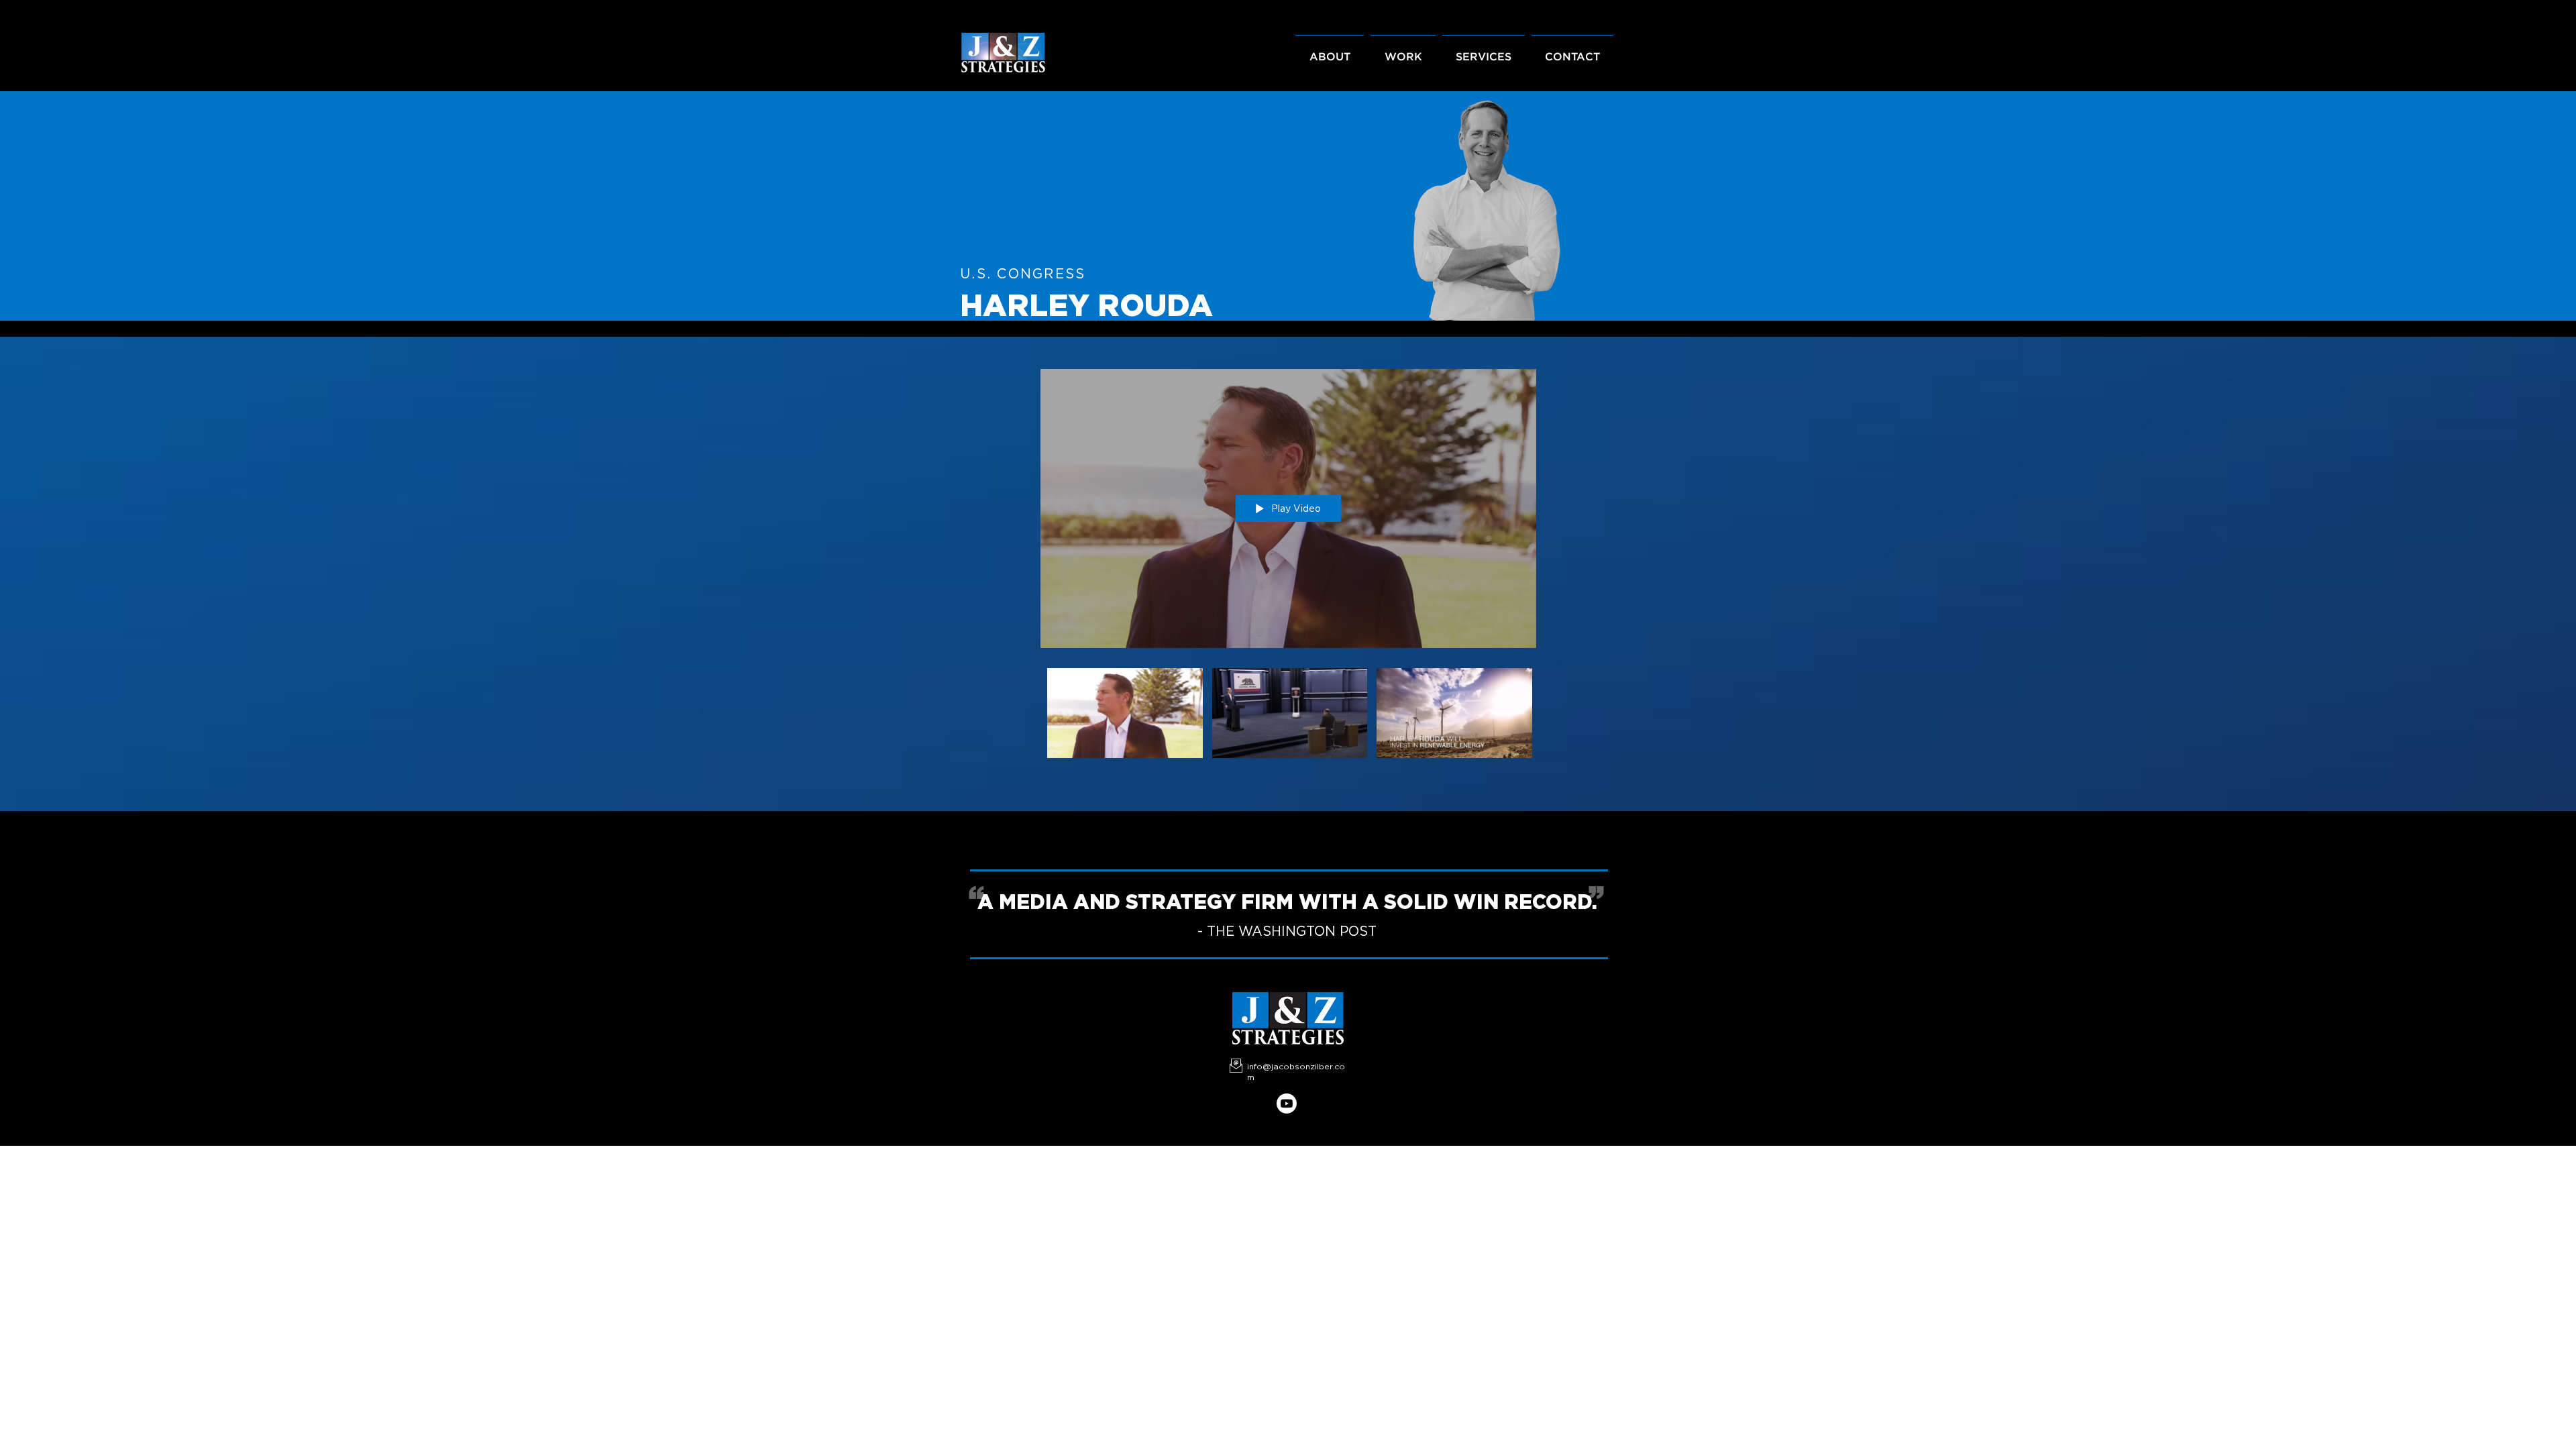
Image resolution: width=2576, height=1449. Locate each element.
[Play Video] (1125, 713)
